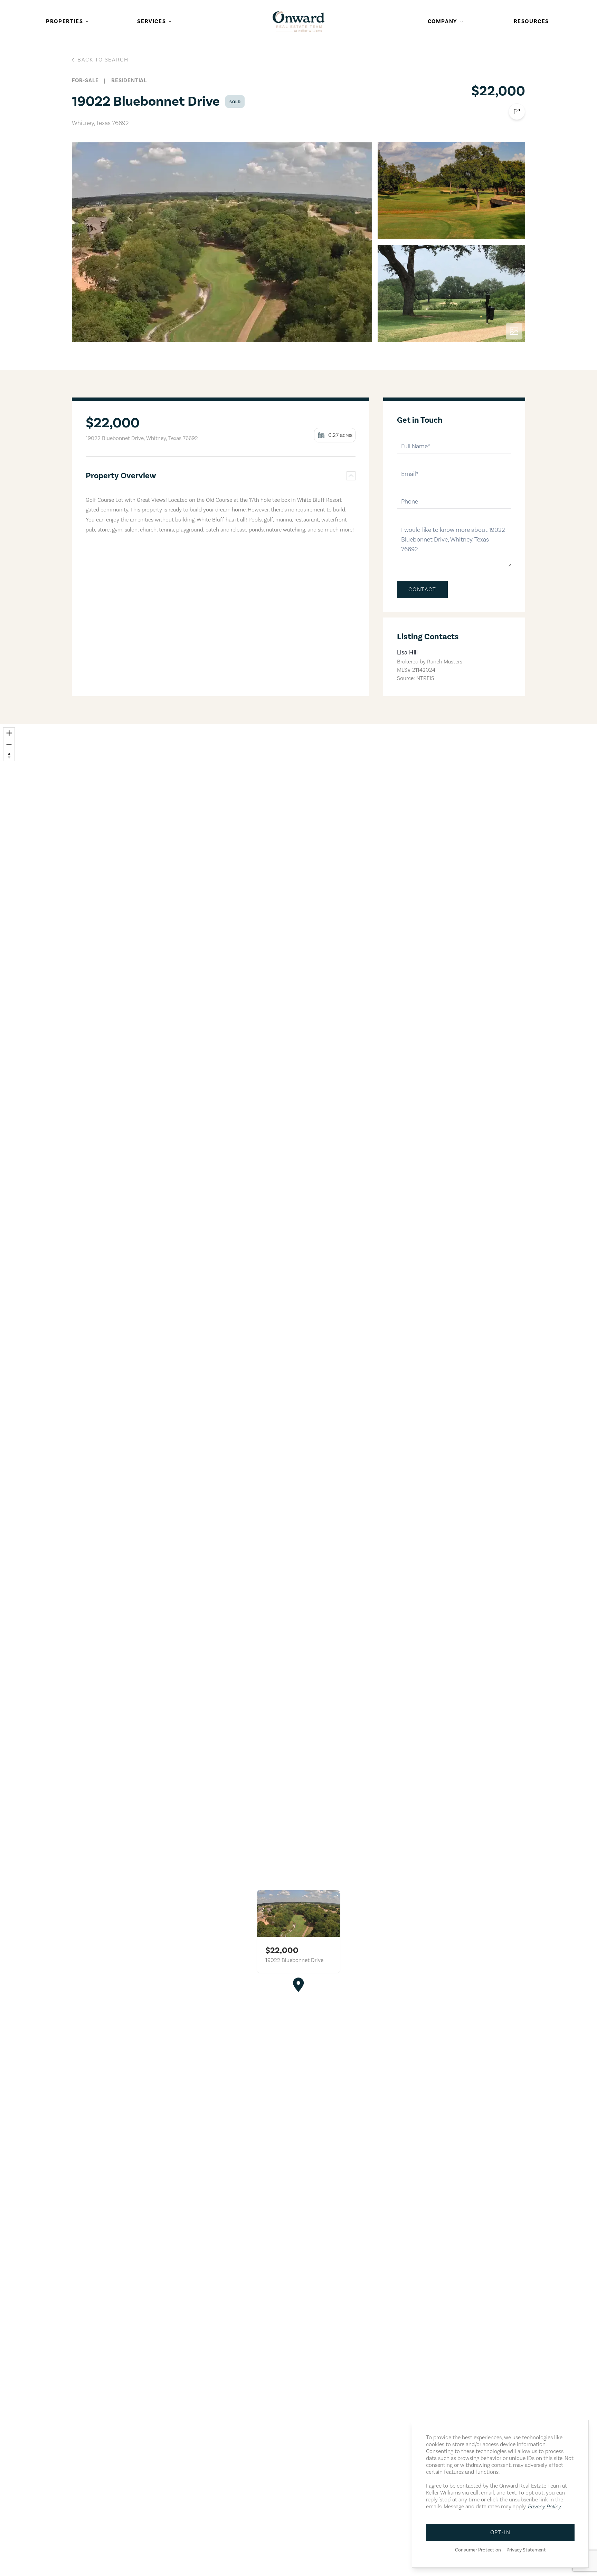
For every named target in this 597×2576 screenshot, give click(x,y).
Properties (64, 21)
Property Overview (121, 476)
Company (443, 21)
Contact (422, 590)
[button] (298, 1985)
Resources (531, 21)
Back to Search (103, 60)
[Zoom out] (9, 744)
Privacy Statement (526, 2550)
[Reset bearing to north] (9, 755)
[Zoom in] (9, 733)
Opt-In (500, 2532)
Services (151, 21)
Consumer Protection (478, 2550)
